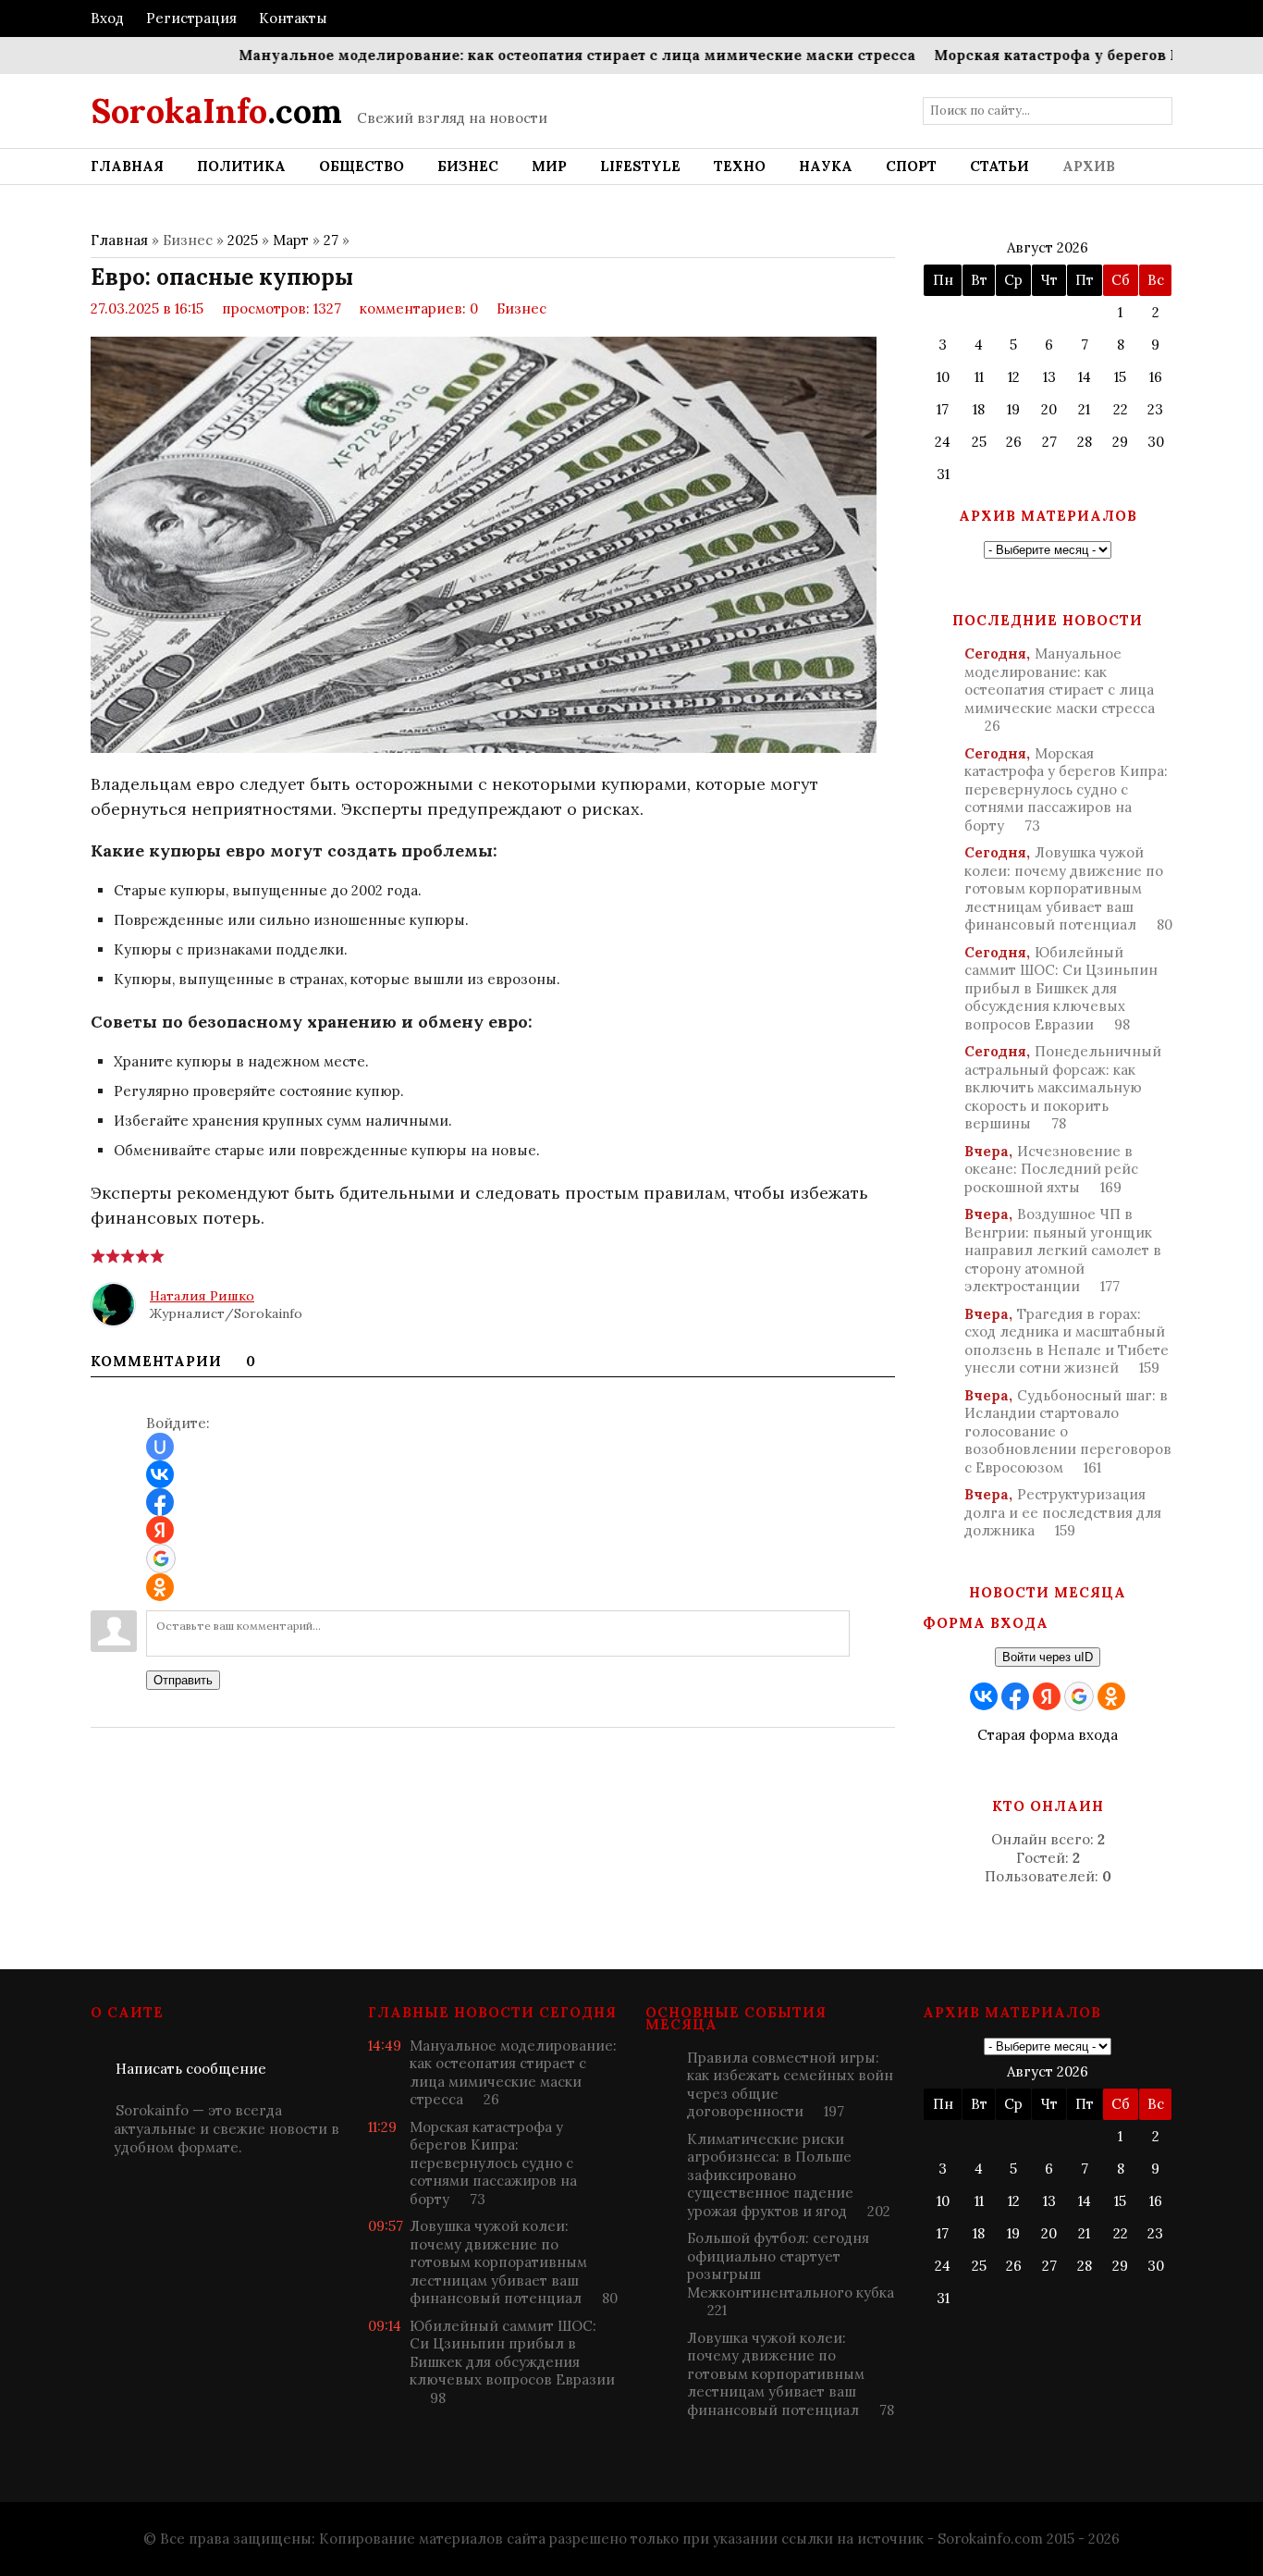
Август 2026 (1048, 247)
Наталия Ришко (202, 1296)
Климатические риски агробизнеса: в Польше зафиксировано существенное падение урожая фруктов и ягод (789, 2175)
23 (1155, 409)
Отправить (183, 1680)
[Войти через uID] (160, 1447)
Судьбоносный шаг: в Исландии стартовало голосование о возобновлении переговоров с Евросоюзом (1068, 1431)
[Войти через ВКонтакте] (160, 1474)
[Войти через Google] (161, 1559)
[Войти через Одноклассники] (160, 1587)
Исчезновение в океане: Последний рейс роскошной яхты (1051, 1169)
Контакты (293, 18)
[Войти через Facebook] (160, 1502)
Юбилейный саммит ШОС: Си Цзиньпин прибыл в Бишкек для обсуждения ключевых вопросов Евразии (1061, 988)
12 (1014, 377)
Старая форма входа (1048, 1735)
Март (291, 240)
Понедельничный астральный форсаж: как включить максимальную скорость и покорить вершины (1063, 1087)
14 (1085, 377)
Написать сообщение (191, 2069)
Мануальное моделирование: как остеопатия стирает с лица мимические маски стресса (531, 55)
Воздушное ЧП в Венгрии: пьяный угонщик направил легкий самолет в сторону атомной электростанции (1063, 1250)
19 (1013, 409)
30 (1156, 442)
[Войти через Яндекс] (160, 1530)
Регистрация (191, 18)
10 (943, 377)
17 (943, 409)
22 (1121, 409)
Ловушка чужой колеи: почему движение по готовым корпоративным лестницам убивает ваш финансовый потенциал (1068, 888)
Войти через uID (1048, 1657)
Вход (107, 18)
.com (216, 111)
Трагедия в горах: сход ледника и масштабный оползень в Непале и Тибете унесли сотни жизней (1067, 1341)
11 (979, 377)
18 (979, 409)
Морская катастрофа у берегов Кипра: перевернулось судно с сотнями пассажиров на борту (1066, 789)
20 (1049, 409)
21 (1084, 409)
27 (331, 240)
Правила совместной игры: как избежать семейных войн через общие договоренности (790, 2085)
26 (1014, 442)
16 (1156, 377)
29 (1120, 442)
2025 (243, 240)
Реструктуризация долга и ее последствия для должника (1063, 1512)
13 (1049, 377)
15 (1120, 377)
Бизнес (521, 308)
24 (943, 442)
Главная (119, 240)
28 (1085, 442)
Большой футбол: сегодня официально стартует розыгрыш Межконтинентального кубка (791, 2274)
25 (979, 442)
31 (943, 474)
